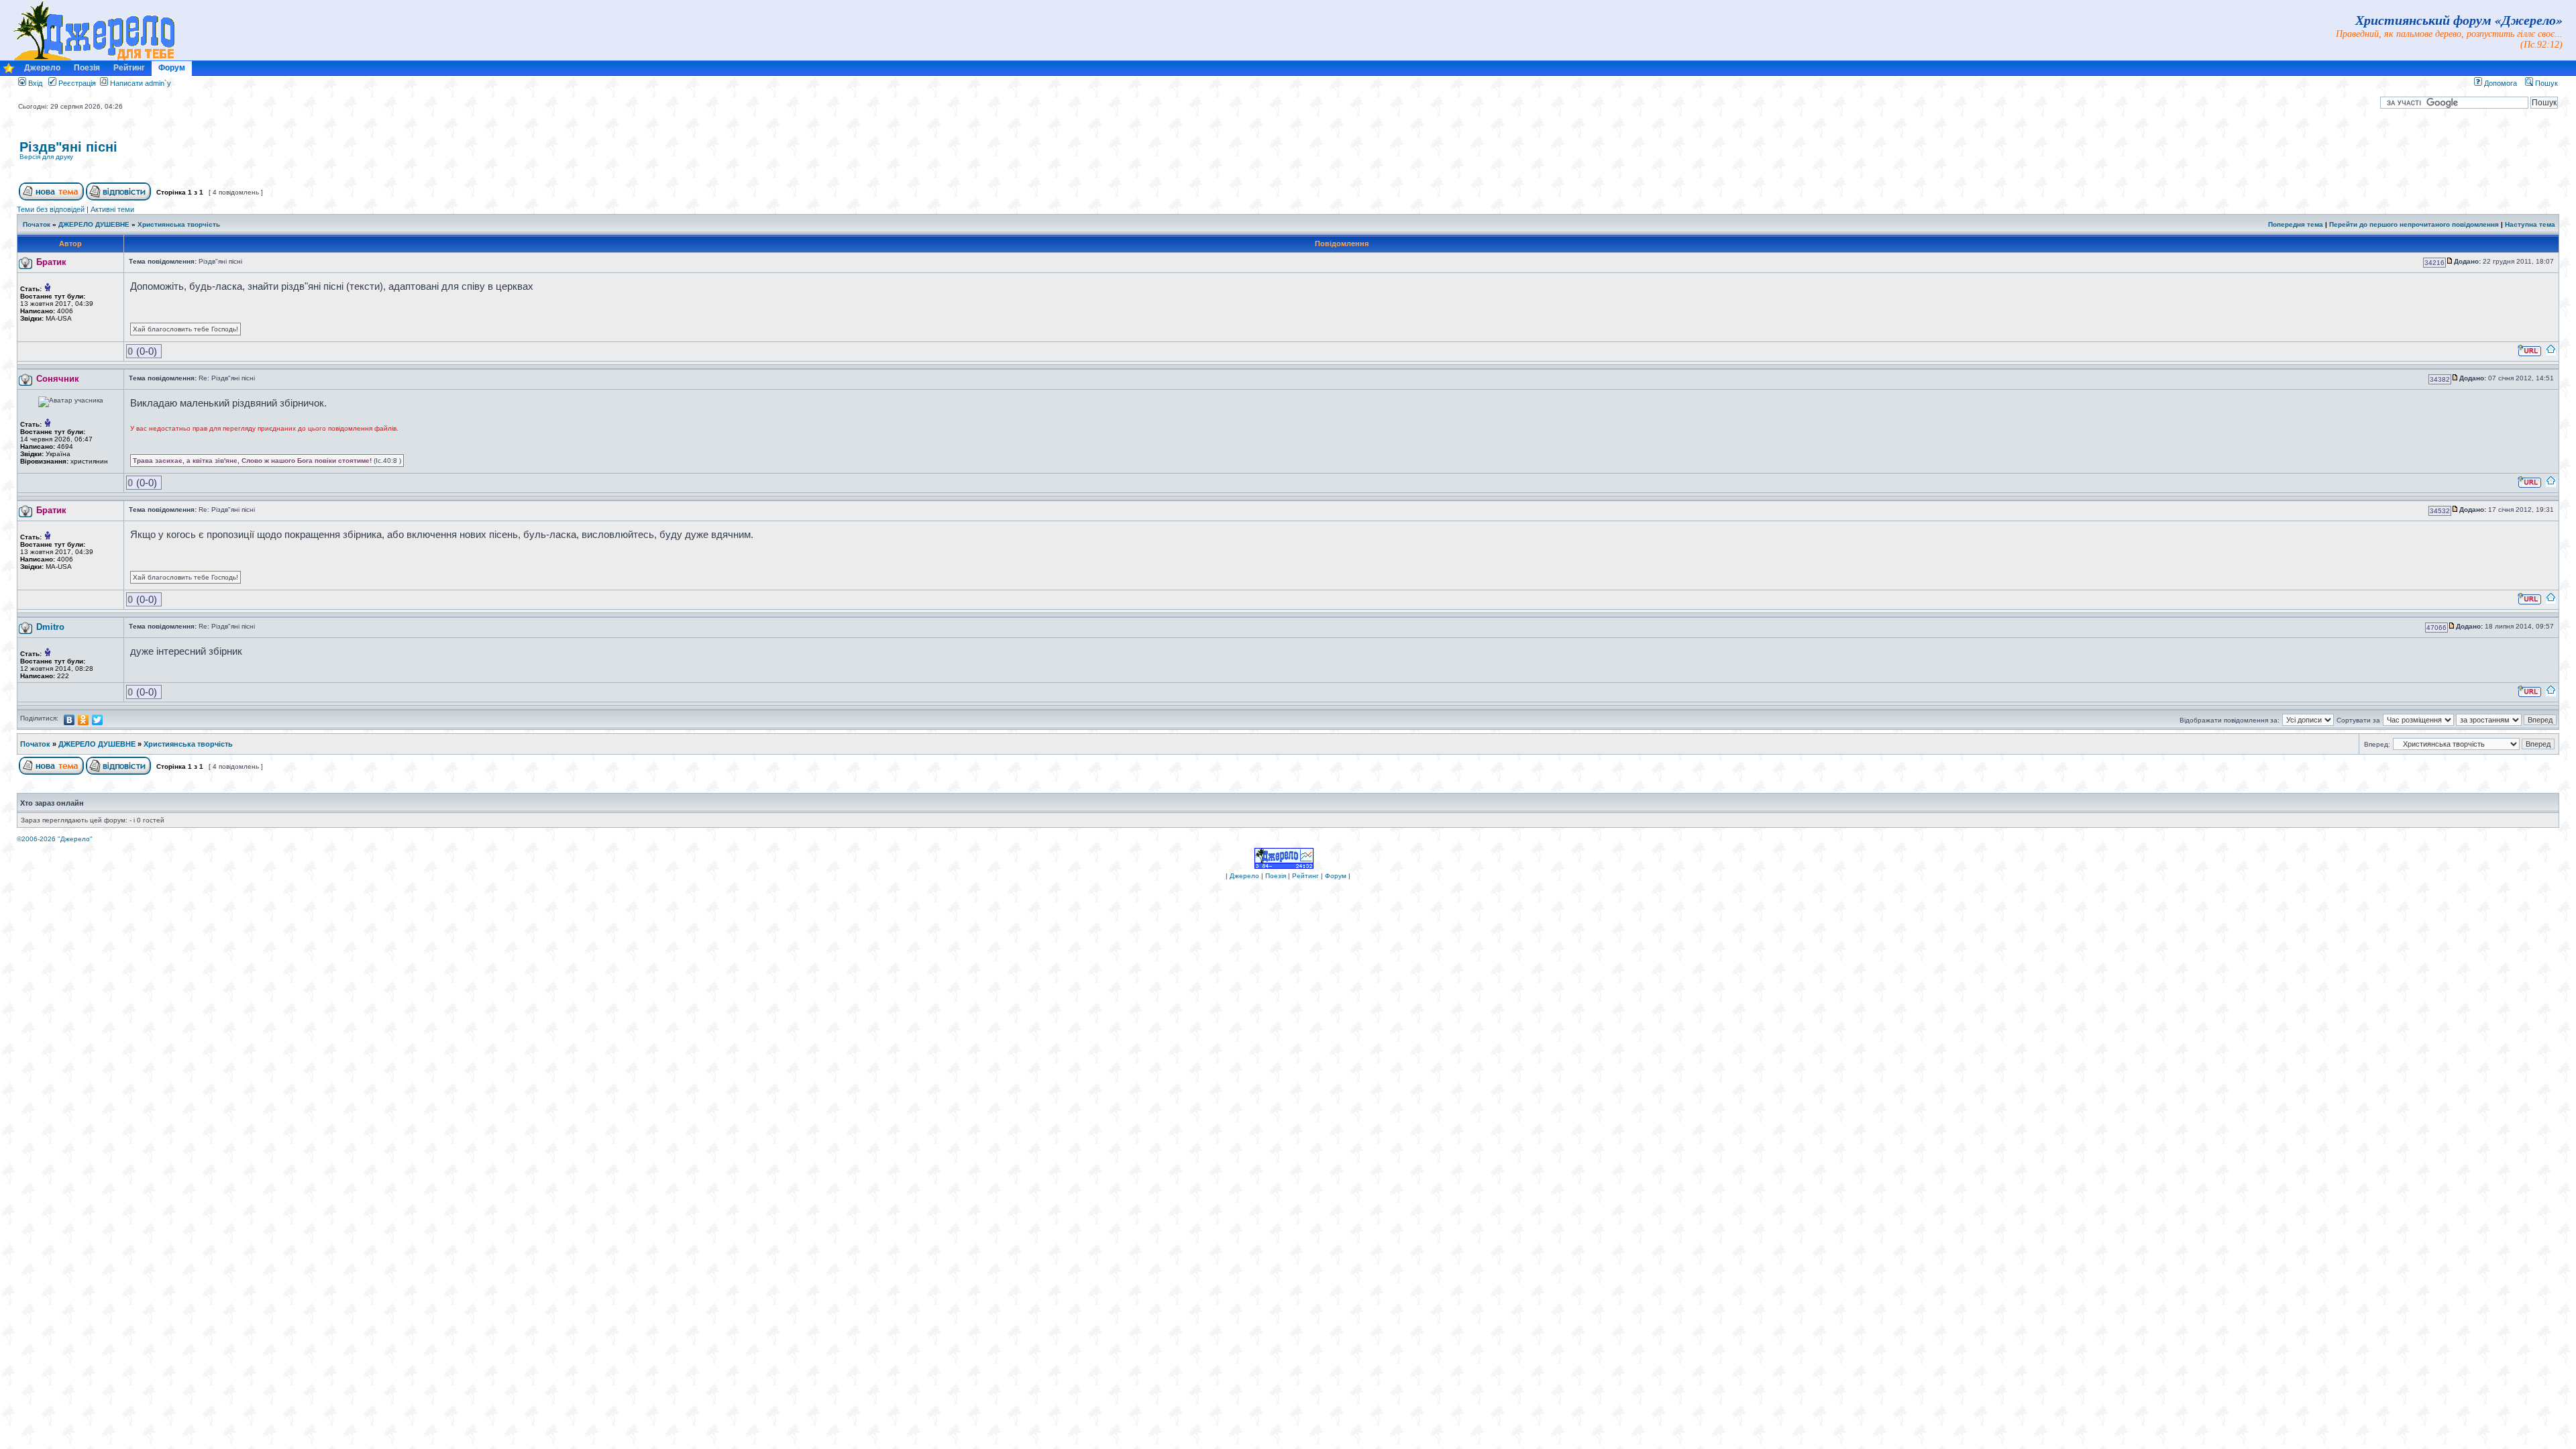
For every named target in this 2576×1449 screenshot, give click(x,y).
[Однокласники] (84, 720)
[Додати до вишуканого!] (9, 71)
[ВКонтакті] (69, 720)
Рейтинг (129, 68)
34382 (2440, 379)
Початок (37, 224)
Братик (51, 262)
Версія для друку (46, 157)
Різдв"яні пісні (68, 147)
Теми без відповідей (51, 209)
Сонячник (58, 379)
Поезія (87, 68)
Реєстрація (76, 83)
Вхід (34, 83)
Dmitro (50, 627)
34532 (2440, 511)
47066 (2436, 628)
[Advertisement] (2400, 158)
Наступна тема (2530, 224)
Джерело (42, 68)
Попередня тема (2296, 224)
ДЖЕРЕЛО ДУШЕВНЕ (94, 224)
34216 (2434, 263)
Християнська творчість (179, 224)
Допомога (2500, 83)
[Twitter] (98, 720)
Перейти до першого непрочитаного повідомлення (2414, 224)
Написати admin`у (141, 83)
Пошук (2545, 83)
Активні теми (112, 209)
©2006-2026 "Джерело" (55, 839)
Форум (172, 68)
